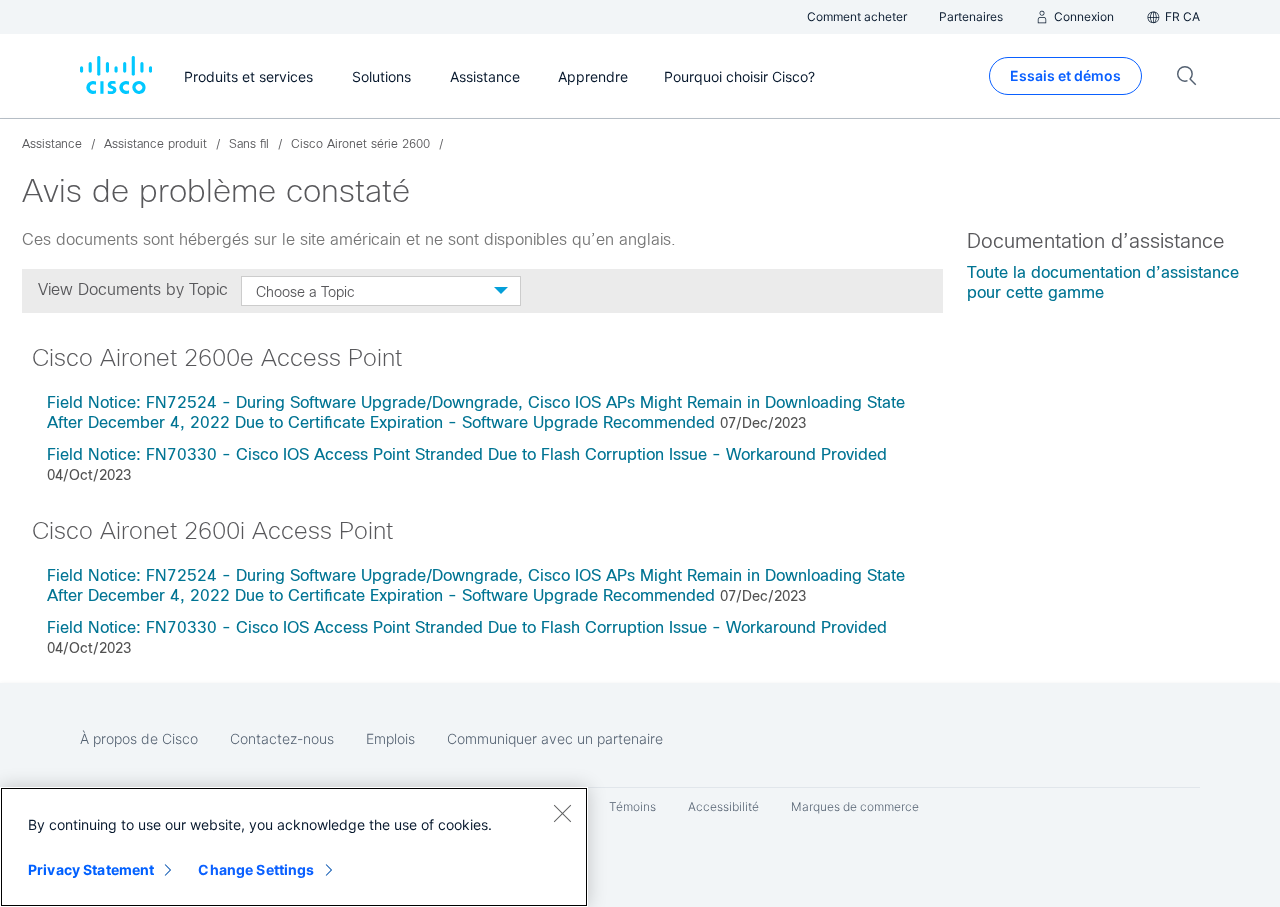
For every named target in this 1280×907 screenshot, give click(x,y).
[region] (294, 847)
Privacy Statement (91, 869)
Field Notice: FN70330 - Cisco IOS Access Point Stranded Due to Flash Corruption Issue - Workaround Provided (467, 454)
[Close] (562, 813)
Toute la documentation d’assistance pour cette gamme (1103, 282)
